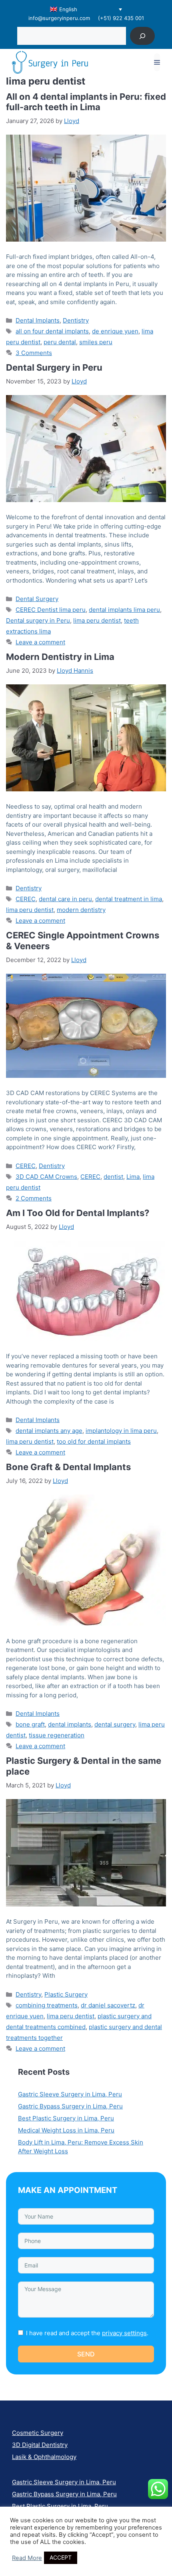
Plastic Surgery (66, 1994)
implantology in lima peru (121, 1431)
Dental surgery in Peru (38, 620)
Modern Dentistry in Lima (60, 657)
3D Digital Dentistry (40, 2445)
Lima (133, 1177)
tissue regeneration (57, 1735)
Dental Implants (38, 320)
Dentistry (76, 320)
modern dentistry (81, 910)
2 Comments (34, 1198)
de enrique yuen (115, 331)
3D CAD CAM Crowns (46, 1177)
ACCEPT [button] (61, 2557)
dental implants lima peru (124, 610)
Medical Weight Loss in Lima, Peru (66, 2130)
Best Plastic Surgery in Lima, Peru (66, 2118)
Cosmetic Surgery (38, 2433)
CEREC (26, 899)
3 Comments (34, 353)
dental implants (70, 1724)
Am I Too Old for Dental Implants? (78, 1213)
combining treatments (47, 2005)
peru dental (60, 342)
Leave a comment (40, 642)
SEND (86, 2354)
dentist (113, 1177)
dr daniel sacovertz (108, 2005)
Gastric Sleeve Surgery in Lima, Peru (70, 2094)
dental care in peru (65, 899)
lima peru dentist (97, 620)
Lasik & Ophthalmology (44, 2457)
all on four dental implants (52, 331)
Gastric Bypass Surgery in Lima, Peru (70, 2106)
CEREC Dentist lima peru (51, 610)
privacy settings (124, 2333)
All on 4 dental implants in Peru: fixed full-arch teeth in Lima (86, 102)
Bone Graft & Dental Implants (68, 1467)
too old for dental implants (94, 1441)
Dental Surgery (37, 599)
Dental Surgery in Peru (54, 367)
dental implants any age (49, 1431)
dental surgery (115, 1724)
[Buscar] (143, 36)
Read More (27, 2558)
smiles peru (96, 342)
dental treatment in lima (129, 899)
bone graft (30, 1724)
